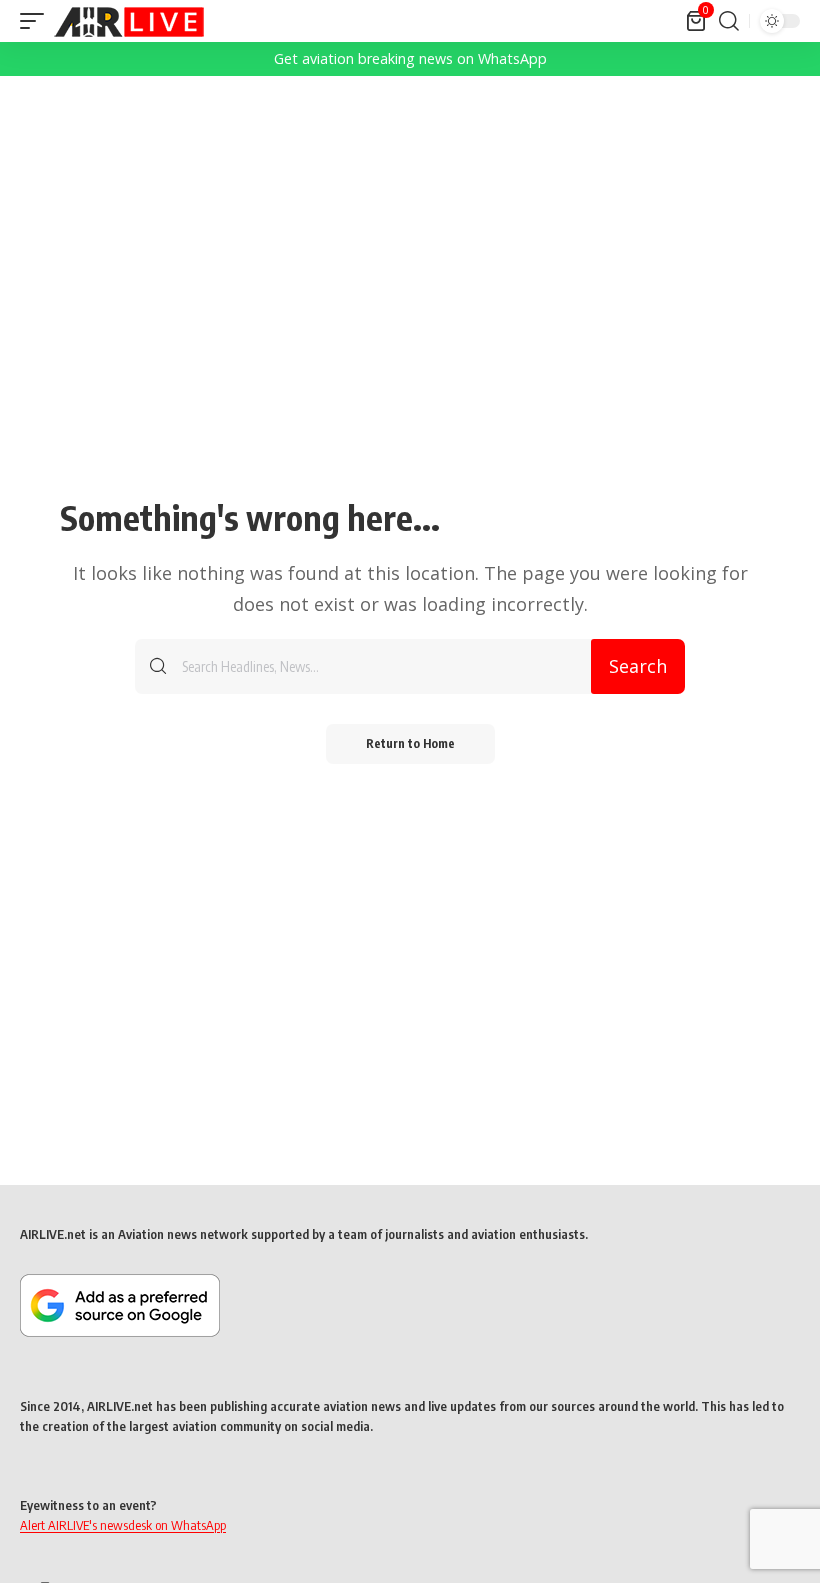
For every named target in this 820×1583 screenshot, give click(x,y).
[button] (37, 21)
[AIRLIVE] (129, 21)
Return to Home (410, 743)
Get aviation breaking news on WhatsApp (410, 58)
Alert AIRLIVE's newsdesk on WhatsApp (123, 1525)
